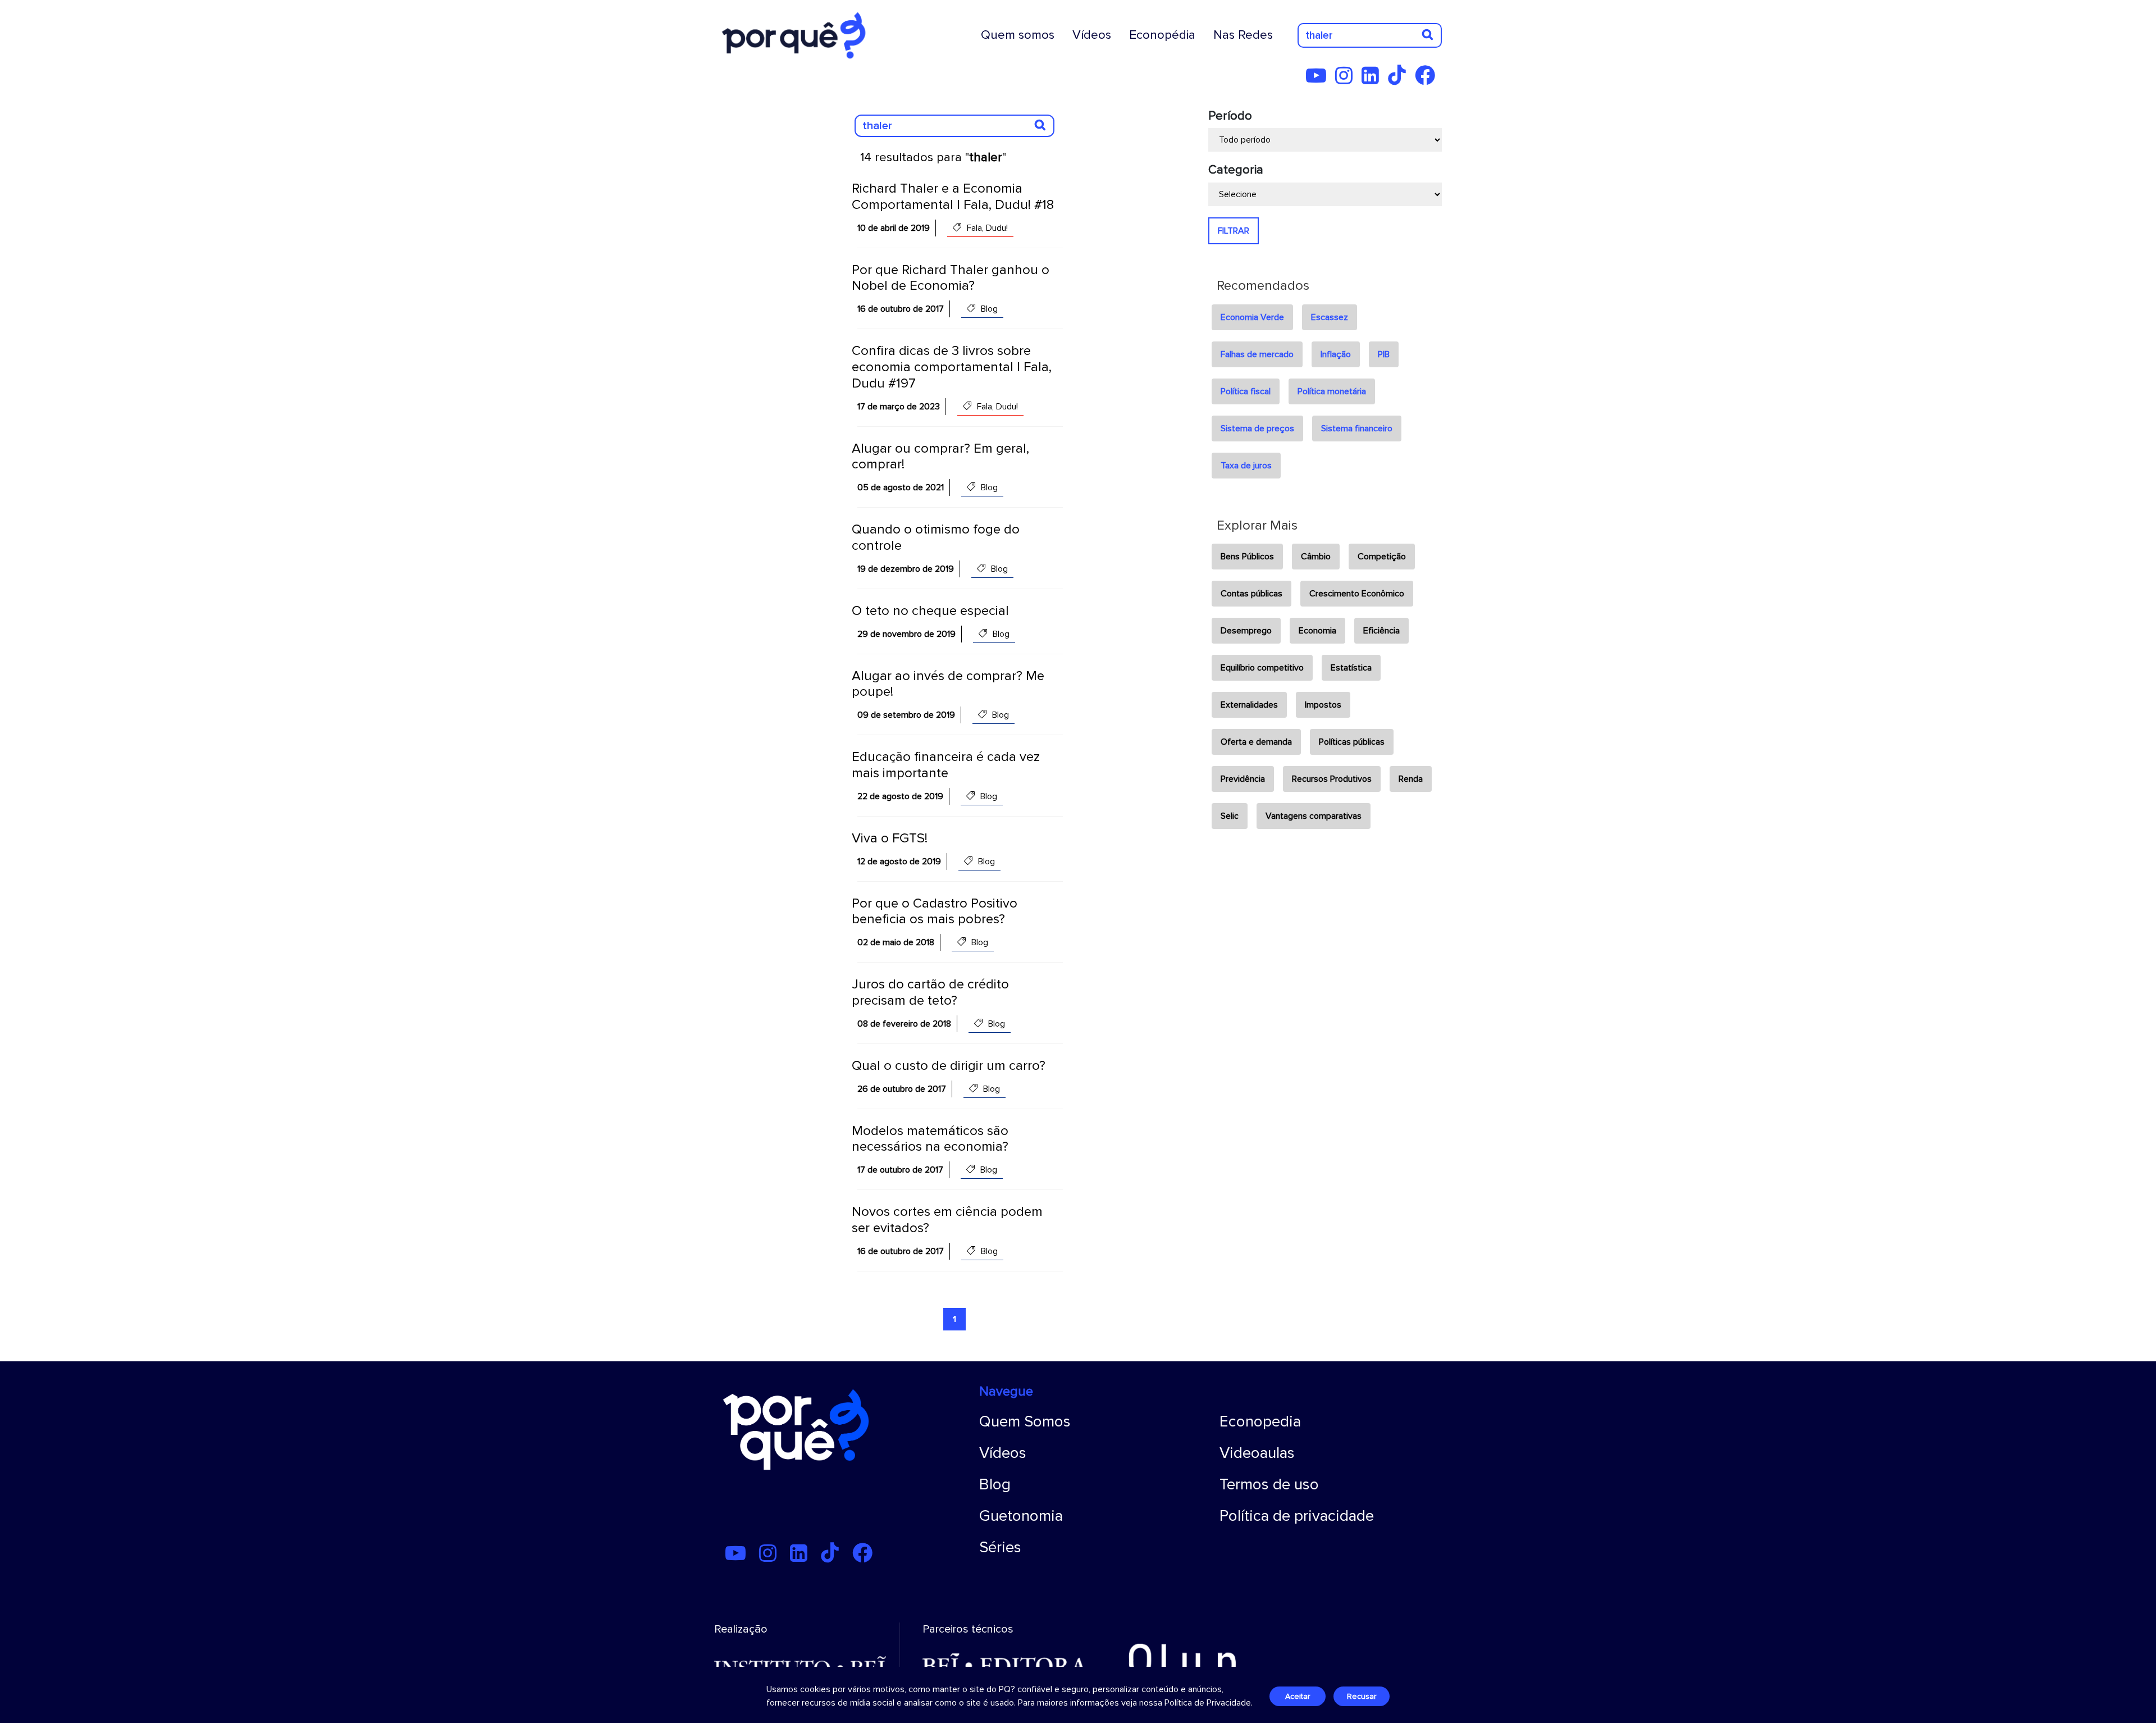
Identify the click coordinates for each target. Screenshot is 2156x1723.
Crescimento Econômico (1357, 594)
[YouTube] (1319, 80)
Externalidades (1249, 705)
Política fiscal (1246, 391)
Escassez (1330, 317)
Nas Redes (1243, 35)
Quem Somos (1025, 1421)
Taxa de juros (1246, 466)
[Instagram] (1347, 80)
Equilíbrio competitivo (1262, 668)
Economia (1317, 631)
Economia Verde (1252, 317)
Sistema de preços (1257, 429)
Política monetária (1332, 391)
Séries (1000, 1547)
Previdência (1243, 779)
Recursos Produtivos (1332, 779)
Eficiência (1381, 631)
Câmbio (1316, 557)
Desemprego (1246, 631)
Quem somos (1018, 35)
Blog (995, 1484)
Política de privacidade (1297, 1516)
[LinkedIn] (1374, 80)
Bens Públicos (1247, 557)
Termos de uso (1269, 1484)
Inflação (1336, 354)
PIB (1384, 354)
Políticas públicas (1352, 742)
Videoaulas (1257, 1453)
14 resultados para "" (933, 158)
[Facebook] (1428, 80)
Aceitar (1298, 1696)
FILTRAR (1234, 231)
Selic (1230, 816)
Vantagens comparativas (1314, 816)
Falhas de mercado (1257, 354)
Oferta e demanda (1256, 742)
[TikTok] (1400, 80)
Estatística (1351, 668)
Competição (1382, 557)
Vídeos (1092, 35)
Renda (1411, 779)
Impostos (1323, 705)
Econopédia (1162, 35)
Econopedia (1260, 1421)
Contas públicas (1251, 594)
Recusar (1362, 1696)
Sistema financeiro (1357, 429)
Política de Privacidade (1208, 1703)
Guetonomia (1021, 1516)
